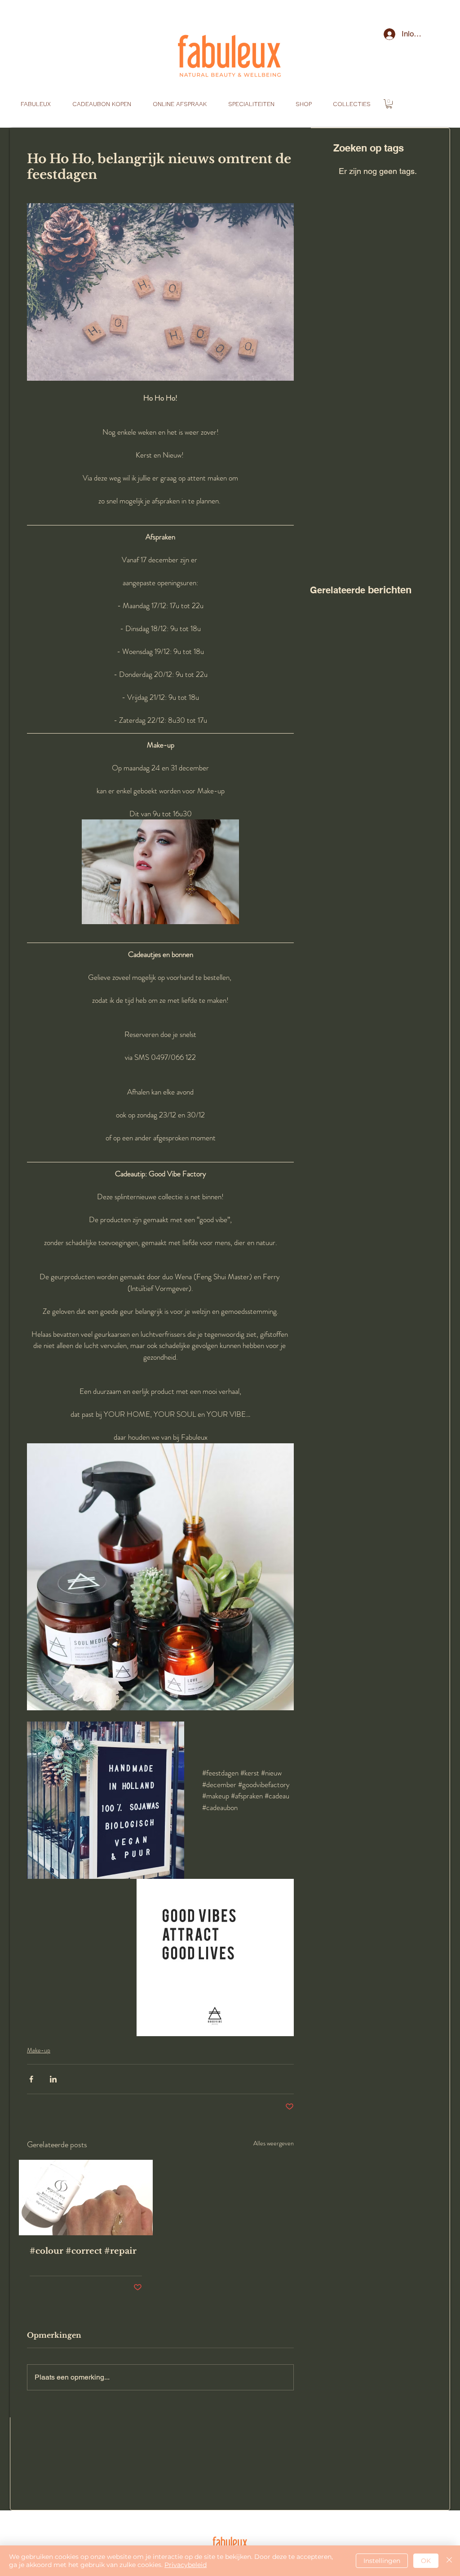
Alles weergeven (274, 2143)
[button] (389, 104)
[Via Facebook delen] (31, 2079)
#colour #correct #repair (83, 2251)
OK (426, 2561)
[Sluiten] (449, 2561)
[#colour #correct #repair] (86, 2198)
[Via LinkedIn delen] (53, 2079)
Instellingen (382, 2561)
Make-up (39, 2050)
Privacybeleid (186, 2565)
